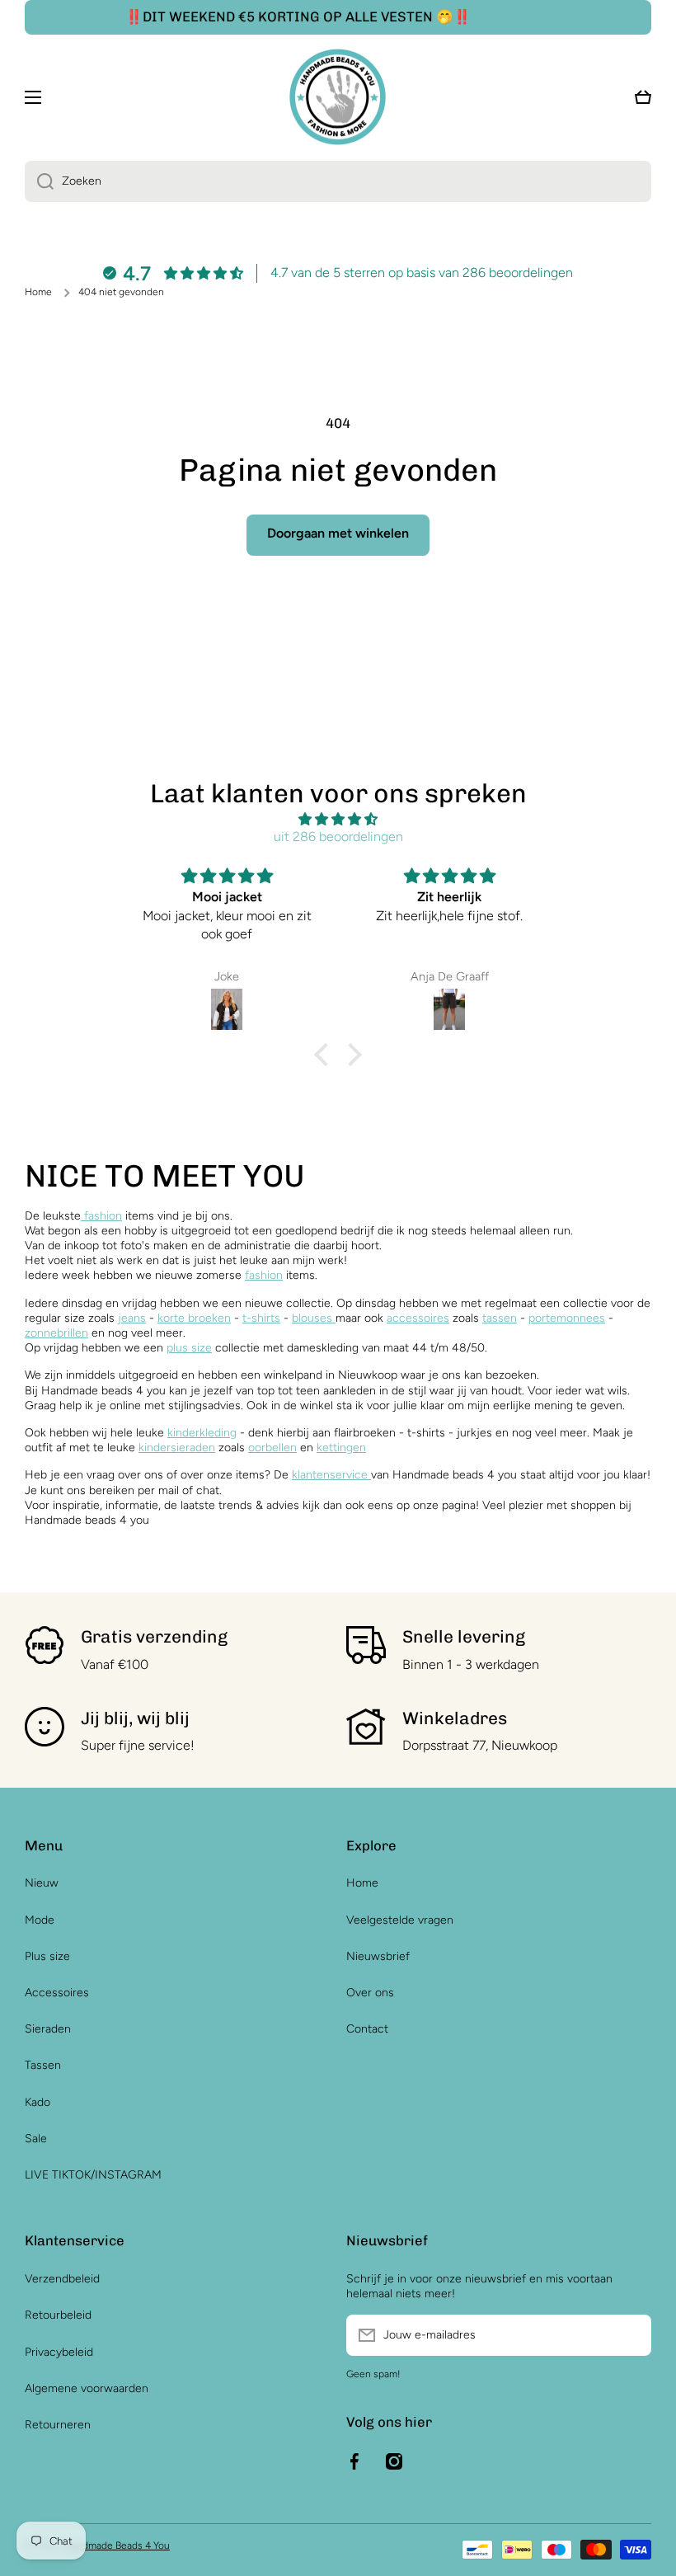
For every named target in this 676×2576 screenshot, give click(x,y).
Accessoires (57, 1993)
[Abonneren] (631, 2335)
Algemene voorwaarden (87, 2388)
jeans (132, 1318)
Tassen (43, 2065)
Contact (367, 2029)
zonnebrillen (56, 1333)
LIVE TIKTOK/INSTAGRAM (93, 2175)
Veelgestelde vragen (400, 1920)
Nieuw (42, 1883)
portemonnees (567, 1318)
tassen (500, 1318)
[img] (338, 820)
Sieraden (48, 2029)
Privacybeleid (59, 2352)
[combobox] (338, 181)
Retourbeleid (58, 2315)
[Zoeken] (39, 181)
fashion (101, 1216)
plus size (189, 1348)
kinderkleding (202, 1433)
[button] (326, 1055)
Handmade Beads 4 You (117, 2545)
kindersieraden (177, 1448)
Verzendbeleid (62, 2279)
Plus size (47, 1956)
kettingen (341, 1448)
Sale (36, 2139)
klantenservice (330, 1475)
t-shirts (261, 1318)
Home (38, 292)
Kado (38, 2102)
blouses (314, 1318)
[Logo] (338, 97)
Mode (40, 1920)
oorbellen (272, 1448)
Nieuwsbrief (378, 1956)
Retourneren (58, 2425)
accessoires (418, 1318)
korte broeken (194, 1318)
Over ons (370, 1993)
